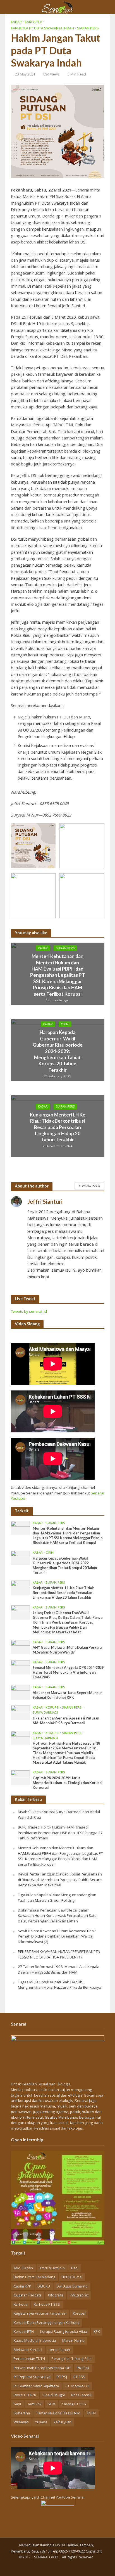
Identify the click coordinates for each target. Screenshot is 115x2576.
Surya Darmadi (45, 1712)
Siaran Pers (88, 28)
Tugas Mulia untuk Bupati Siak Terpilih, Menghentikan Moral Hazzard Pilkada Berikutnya (60, 1985)
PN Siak (83, 2368)
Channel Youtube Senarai (62, 2497)
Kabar (16, 22)
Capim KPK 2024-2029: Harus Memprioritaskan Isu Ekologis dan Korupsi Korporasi (68, 1783)
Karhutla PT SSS (47, 2304)
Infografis (56, 2295)
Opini (65, 1024)
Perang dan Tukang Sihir (72, 2359)
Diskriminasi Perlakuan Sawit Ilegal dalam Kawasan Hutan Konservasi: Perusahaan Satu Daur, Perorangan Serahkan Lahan (57, 1916)
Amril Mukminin (52, 2268)
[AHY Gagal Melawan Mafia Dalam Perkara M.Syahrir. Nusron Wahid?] (21, 1647)
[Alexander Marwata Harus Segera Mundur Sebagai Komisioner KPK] (21, 1692)
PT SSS (79, 2377)
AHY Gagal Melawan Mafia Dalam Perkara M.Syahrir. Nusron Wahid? (67, 1650)
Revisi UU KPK (25, 2395)
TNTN (91, 2413)
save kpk (34, 2404)
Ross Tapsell (81, 2395)
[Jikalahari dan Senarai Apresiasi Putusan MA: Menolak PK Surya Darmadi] (21, 1712)
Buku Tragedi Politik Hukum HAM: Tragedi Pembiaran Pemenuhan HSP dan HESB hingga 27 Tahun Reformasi (60, 1833)
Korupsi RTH (24, 2332)
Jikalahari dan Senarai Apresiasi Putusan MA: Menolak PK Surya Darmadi (66, 1721)
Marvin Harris (73, 2340)
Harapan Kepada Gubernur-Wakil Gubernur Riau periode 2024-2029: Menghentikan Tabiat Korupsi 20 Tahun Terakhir (58, 1051)
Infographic (79, 2295)
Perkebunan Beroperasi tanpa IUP (42, 2368)
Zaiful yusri (63, 2422)
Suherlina (22, 2413)
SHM (52, 2404)
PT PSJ (62, 2377)
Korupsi (52, 1707)
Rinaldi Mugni (54, 2395)
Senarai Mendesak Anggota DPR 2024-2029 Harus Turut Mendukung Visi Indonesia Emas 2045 (68, 1672)
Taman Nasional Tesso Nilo (58, 2413)
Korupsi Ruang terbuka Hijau (64, 2332)
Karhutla (33, 22)
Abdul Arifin (23, 2268)
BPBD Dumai (72, 2277)
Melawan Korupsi (28, 2350)
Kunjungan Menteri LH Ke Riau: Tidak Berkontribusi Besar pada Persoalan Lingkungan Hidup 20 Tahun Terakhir (58, 1127)
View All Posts (89, 1186)
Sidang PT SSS (74, 2404)
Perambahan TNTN (29, 2359)
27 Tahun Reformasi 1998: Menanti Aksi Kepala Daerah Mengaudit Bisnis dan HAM (59, 1969)
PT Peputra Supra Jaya (32, 2377)
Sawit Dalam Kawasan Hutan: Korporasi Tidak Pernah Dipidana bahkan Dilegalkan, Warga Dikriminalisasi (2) (57, 1936)
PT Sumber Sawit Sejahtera (36, 2386)
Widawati (21, 2422)
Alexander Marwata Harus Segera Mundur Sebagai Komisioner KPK (67, 1695)
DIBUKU (44, 2286)
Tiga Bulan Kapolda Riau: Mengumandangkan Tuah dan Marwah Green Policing (57, 1898)
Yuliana (41, 2422)
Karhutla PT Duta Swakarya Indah (42, 28)
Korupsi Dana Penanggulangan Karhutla (46, 2323)
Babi (75, 2268)
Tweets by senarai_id (29, 1311)
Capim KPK (22, 2286)
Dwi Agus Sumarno (72, 2286)
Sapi (17, 2404)
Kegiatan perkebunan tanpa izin (40, 2313)
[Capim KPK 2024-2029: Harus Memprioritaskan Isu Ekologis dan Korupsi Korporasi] (21, 1777)
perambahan (59, 2350)
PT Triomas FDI (77, 2386)
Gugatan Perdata (28, 2295)
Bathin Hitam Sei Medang (34, 2277)
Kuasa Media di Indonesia (35, 2340)
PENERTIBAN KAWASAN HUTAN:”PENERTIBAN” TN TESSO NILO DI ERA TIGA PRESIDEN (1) (59, 1954)
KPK (97, 2332)
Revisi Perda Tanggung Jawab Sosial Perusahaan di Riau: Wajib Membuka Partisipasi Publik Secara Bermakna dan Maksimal (60, 1880)
